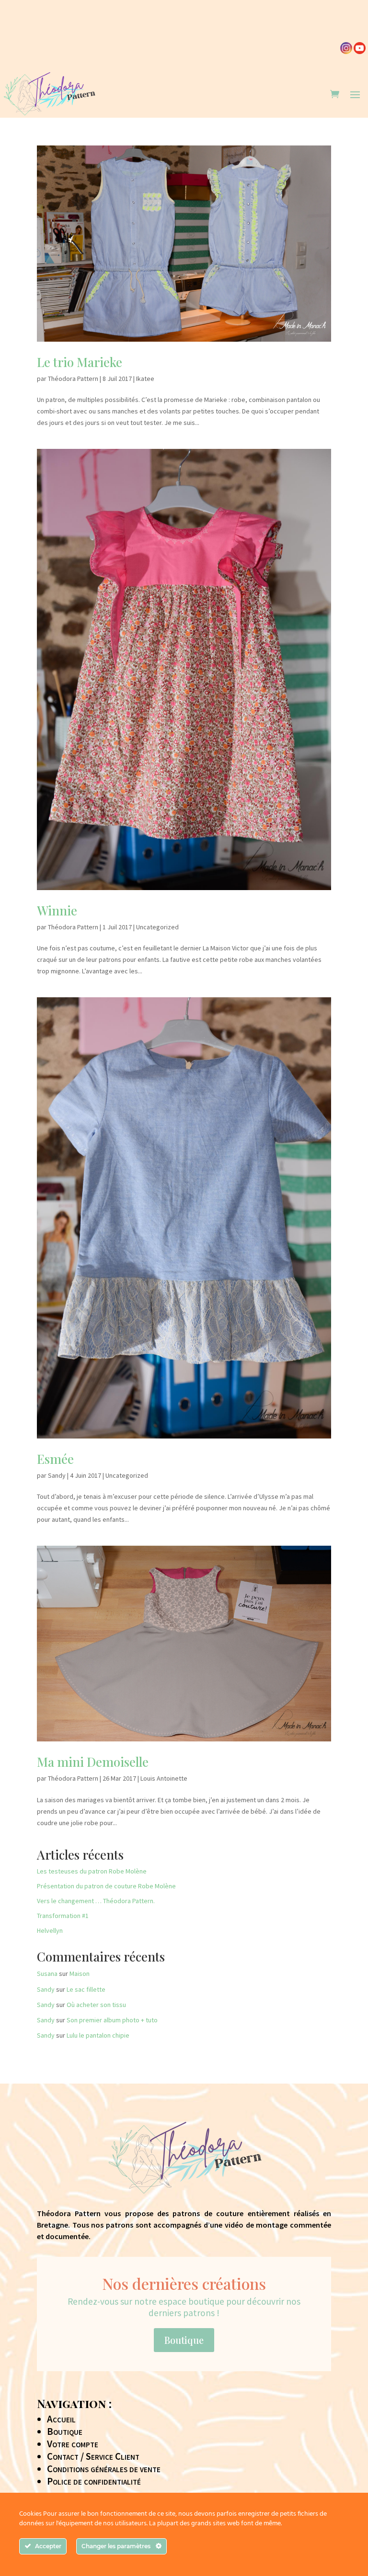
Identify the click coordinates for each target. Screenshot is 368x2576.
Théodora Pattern (73, 379)
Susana (47, 1974)
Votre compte (73, 2444)
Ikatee (145, 379)
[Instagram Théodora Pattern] (346, 52)
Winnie (57, 910)
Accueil (61, 2419)
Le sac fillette (86, 1989)
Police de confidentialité (94, 2481)
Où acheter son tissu (96, 2005)
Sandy (57, 1475)
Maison (80, 1974)
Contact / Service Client (93, 2456)
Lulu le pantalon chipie (98, 2035)
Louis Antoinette (164, 1778)
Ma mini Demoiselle (93, 1762)
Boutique (184, 2340)
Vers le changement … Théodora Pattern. (96, 1901)
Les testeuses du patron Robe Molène (92, 1871)
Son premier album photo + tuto (112, 2020)
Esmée (55, 1459)
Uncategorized (157, 927)
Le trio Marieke (80, 362)
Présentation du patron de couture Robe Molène (106, 1886)
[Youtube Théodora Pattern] (360, 52)
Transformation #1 (63, 1916)
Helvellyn (50, 1930)
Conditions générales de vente (104, 2469)
